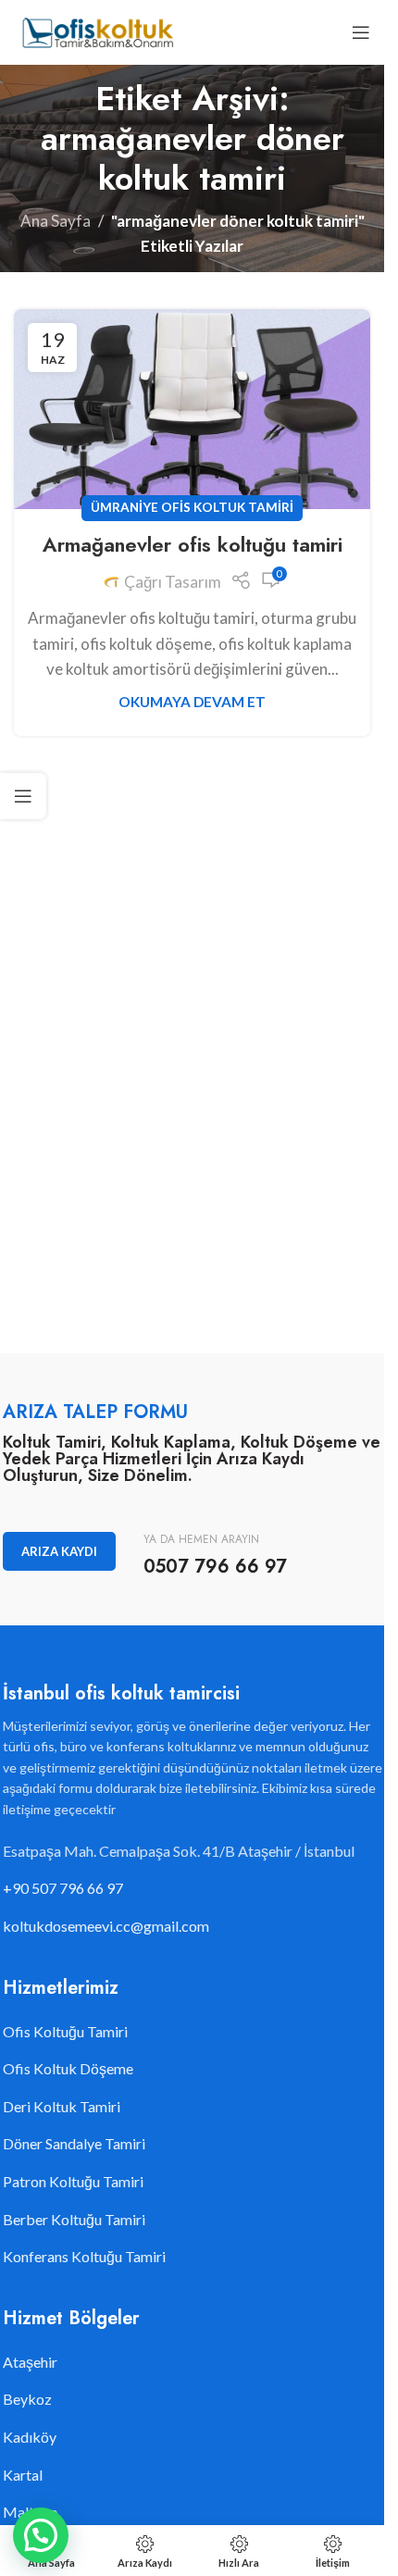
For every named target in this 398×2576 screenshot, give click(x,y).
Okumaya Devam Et (192, 702)
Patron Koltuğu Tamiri (73, 2181)
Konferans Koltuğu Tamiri (84, 2256)
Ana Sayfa (56, 221)
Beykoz (27, 2399)
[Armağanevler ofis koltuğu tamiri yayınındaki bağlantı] (192, 409)
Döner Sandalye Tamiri (74, 2143)
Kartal (23, 2475)
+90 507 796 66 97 (63, 1888)
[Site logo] (97, 30)
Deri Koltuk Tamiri (62, 2106)
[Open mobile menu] (361, 32)
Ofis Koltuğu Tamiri (65, 2031)
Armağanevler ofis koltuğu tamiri (193, 544)
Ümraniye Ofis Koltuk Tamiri (192, 507)
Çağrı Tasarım (173, 582)
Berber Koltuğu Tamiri (74, 2219)
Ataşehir (30, 2362)
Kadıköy (30, 2437)
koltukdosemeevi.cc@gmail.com (106, 1926)
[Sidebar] (23, 796)
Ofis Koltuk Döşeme (68, 2068)
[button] (41, 2535)
